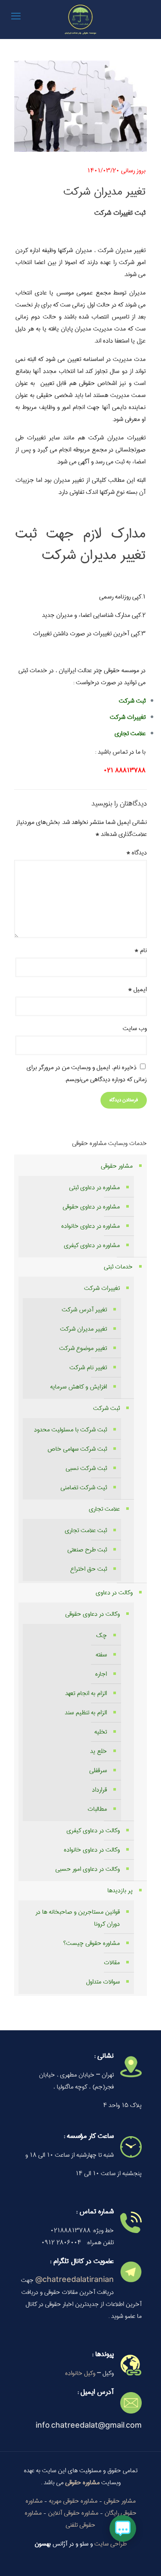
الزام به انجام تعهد (86, 1693)
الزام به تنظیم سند (86, 1713)
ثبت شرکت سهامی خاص (77, 1449)
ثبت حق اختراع (89, 1569)
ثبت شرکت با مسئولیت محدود (70, 1430)
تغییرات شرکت (128, 717)
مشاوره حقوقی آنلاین (73, 2513)
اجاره (101, 1674)
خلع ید (99, 1751)
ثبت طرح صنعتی (87, 1550)
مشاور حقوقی (117, 1166)
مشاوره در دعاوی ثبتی (94, 1187)
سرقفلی (98, 1770)
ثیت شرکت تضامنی (84, 1488)
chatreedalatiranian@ (74, 2280)
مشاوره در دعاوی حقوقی (91, 1207)
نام (141, 950)
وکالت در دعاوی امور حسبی (88, 1869)
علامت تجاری (104, 1509)
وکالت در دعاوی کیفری (93, 1831)
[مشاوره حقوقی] (80, 19)
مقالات (112, 1963)
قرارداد (99, 1790)
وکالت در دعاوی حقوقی (93, 1614)
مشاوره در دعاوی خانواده (91, 1226)
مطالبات (97, 1809)
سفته (101, 1655)
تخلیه (101, 1732)
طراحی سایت (111, 2544)
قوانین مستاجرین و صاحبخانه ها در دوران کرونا (78, 1918)
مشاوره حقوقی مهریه (73, 2501)
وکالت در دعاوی (114, 1593)
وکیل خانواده (80, 2373)
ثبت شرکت (106, 1408)
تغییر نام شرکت (88, 1368)
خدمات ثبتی (118, 1267)
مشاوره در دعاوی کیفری (92, 1245)
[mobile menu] (16, 17)
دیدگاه (137, 853)
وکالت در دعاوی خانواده (92, 1850)
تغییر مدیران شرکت (84, 1329)
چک (102, 1635)
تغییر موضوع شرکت (83, 1348)
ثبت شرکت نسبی (86, 1468)
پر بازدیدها (120, 1891)
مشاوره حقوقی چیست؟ (91, 1943)
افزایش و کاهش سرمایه (79, 1387)
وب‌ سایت (135, 1028)
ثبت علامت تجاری (86, 1530)
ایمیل (137, 989)
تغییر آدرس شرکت (84, 1310)
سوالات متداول (103, 1982)
